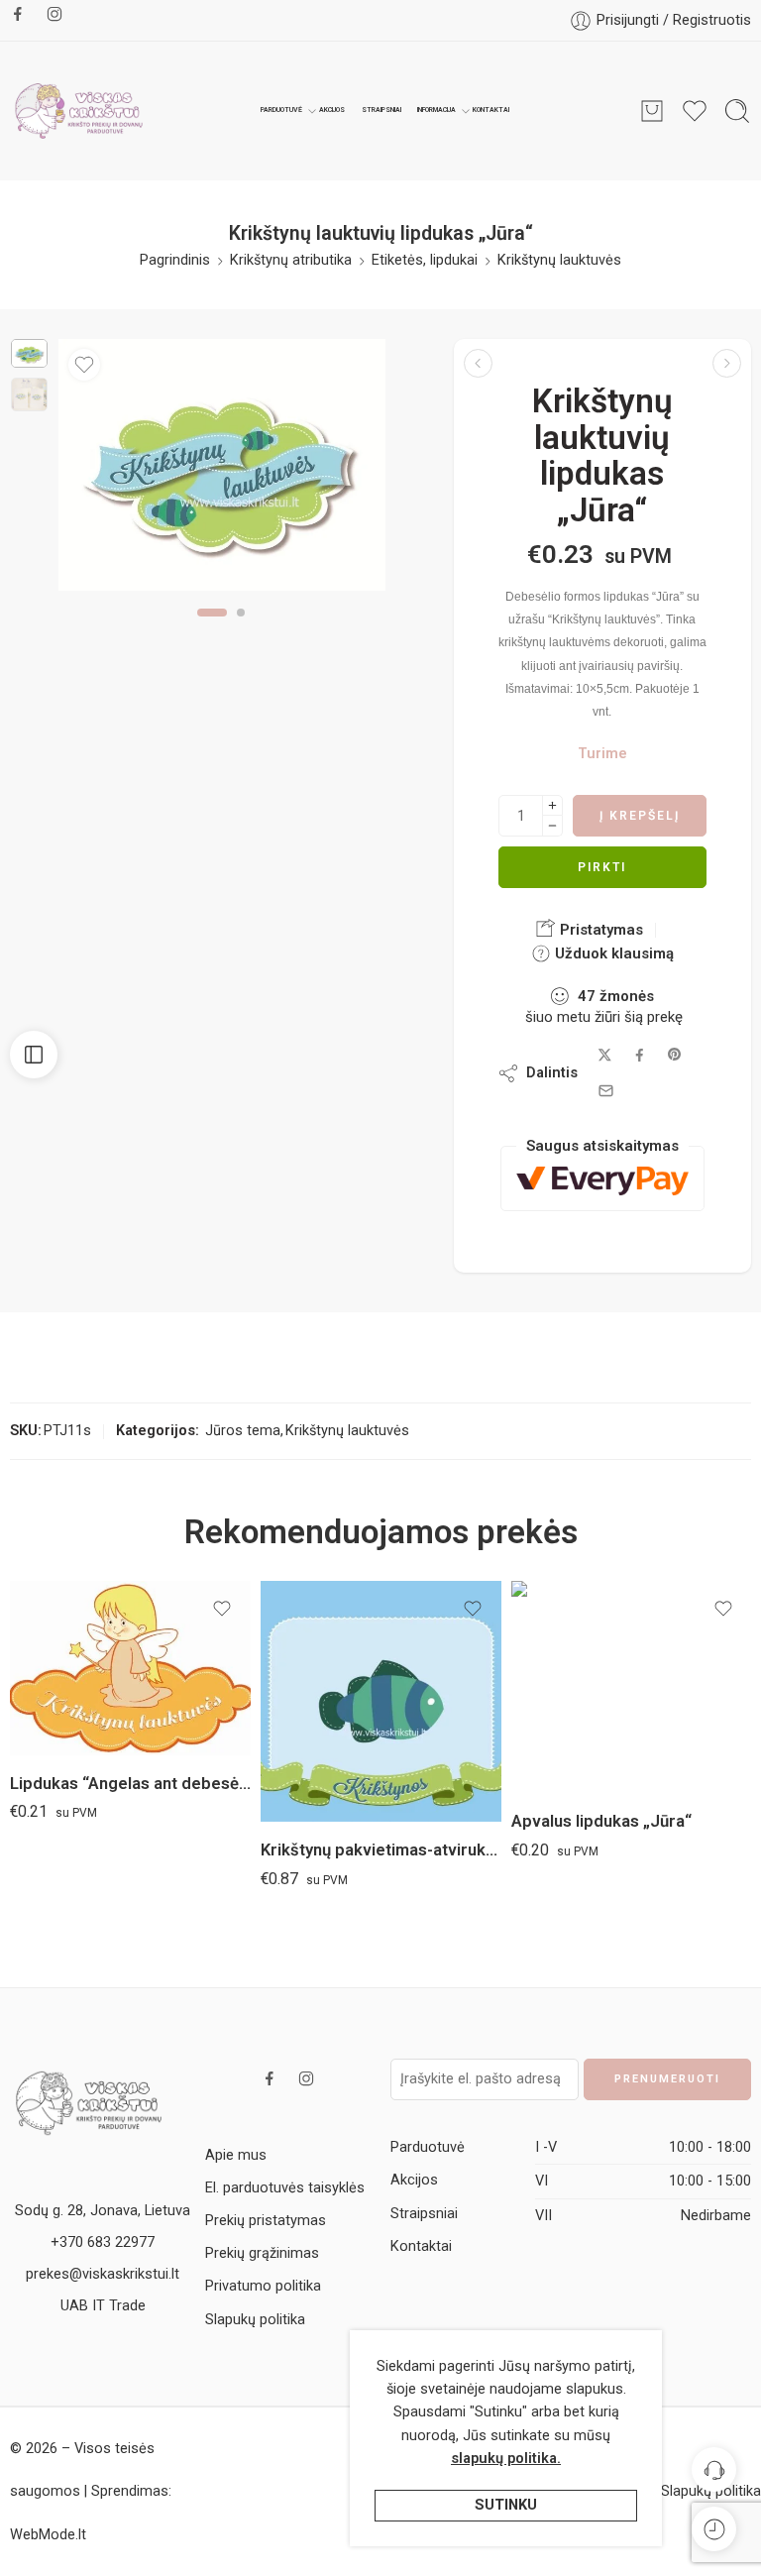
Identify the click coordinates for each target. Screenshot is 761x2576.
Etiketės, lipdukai (425, 260)
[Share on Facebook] (640, 1055)
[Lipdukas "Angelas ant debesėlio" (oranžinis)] (130, 1668)
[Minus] (552, 826)
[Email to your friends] (606, 1091)
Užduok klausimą (612, 953)
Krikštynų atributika (291, 260)
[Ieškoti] (737, 111)
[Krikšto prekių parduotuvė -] (79, 111)
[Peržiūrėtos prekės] (714, 2529)
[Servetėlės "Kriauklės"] (727, 363)
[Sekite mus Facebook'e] (18, 14)
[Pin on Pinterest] (675, 1055)
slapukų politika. (506, 2459)
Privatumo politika (263, 2286)
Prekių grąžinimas (262, 2253)
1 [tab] (213, 628)
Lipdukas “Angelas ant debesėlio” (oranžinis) (130, 1784)
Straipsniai (381, 110)
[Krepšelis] (652, 111)
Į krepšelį (640, 816)
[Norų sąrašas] (84, 365)
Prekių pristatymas (266, 2221)
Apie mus (236, 2155)
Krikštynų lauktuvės (559, 260)
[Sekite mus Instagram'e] (54, 14)
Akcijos (332, 110)
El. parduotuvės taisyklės (285, 2188)
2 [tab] (241, 628)
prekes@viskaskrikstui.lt (103, 2274)
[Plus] (552, 805)
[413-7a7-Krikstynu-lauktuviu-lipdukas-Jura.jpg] (29, 353)
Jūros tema (243, 1431)
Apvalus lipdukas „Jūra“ (601, 1821)
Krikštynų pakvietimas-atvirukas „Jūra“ (381, 1850)
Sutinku (506, 2505)
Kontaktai (491, 110)
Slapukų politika (255, 2320)
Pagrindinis (175, 260)
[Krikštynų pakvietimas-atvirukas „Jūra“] (381, 1701)
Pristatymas (599, 930)
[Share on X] (605, 1055)
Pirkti (602, 867)
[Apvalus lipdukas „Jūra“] (478, 363)
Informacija (436, 110)
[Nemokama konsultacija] (714, 2469)
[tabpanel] (222, 470)
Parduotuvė (281, 110)
